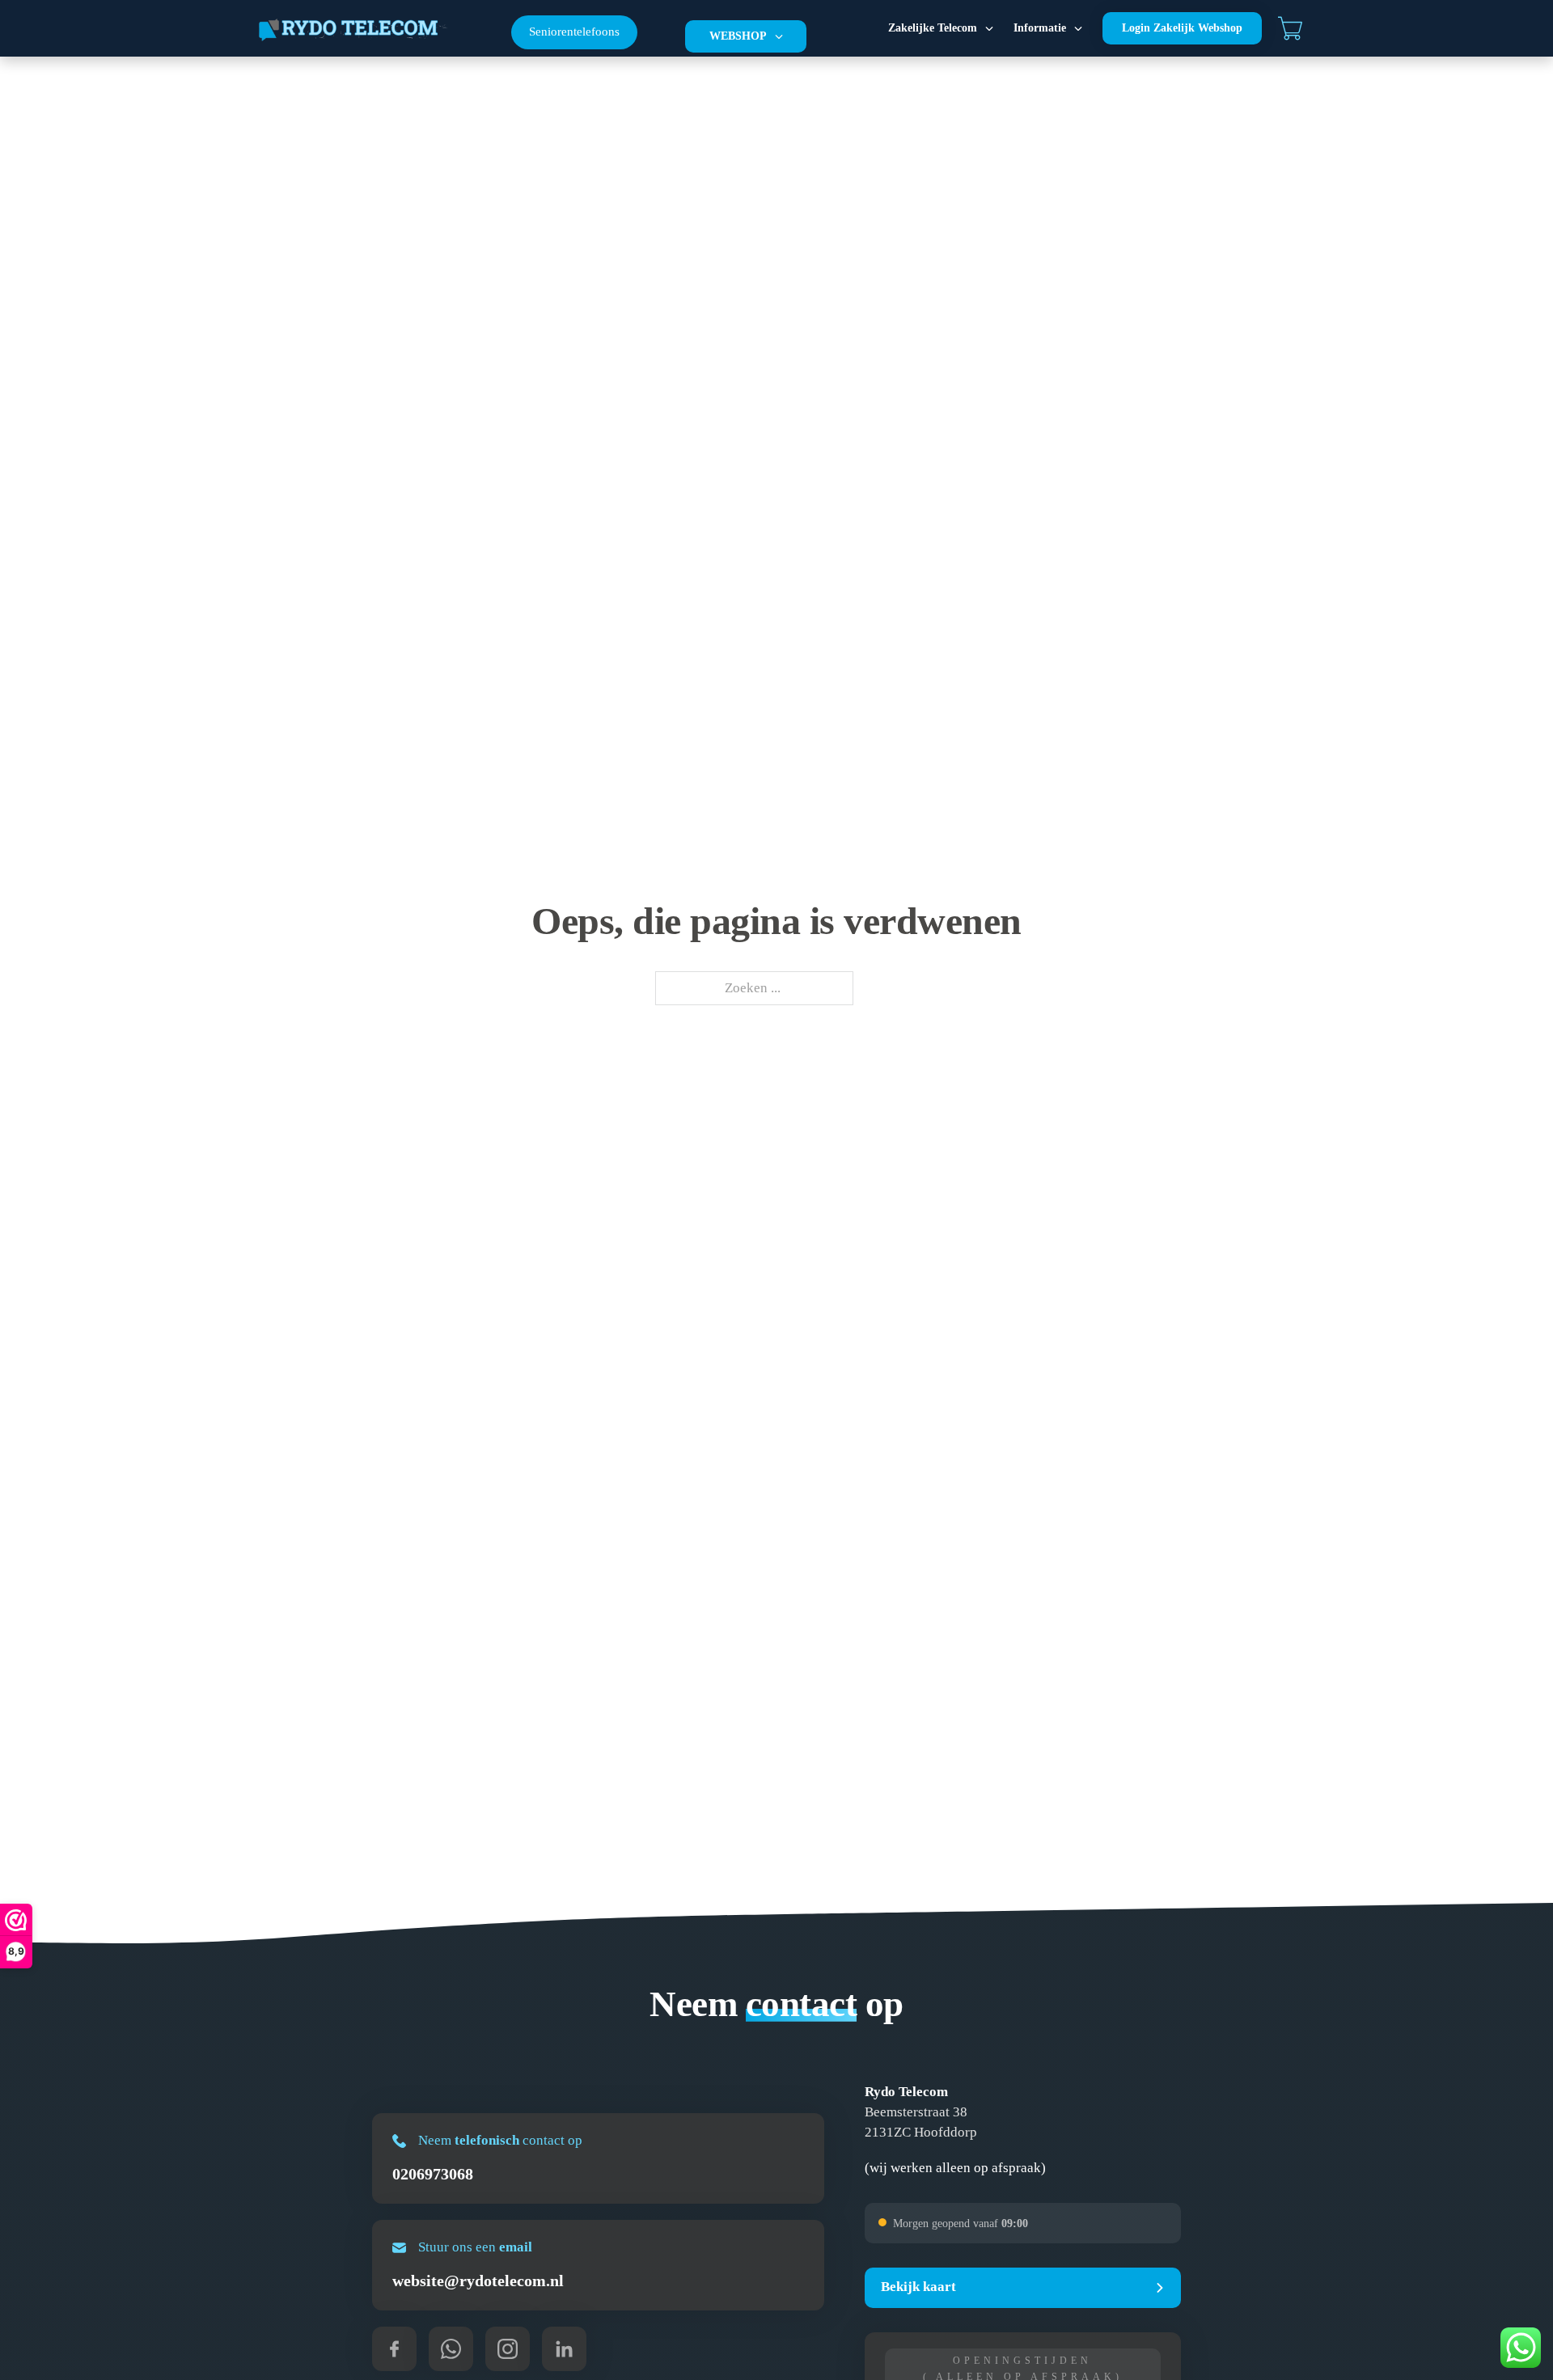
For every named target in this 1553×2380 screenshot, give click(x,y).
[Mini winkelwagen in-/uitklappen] (1290, 28)
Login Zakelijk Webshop (1182, 28)
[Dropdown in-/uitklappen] (779, 36)
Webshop (738, 36)
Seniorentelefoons (574, 32)
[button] (1023, 2288)
